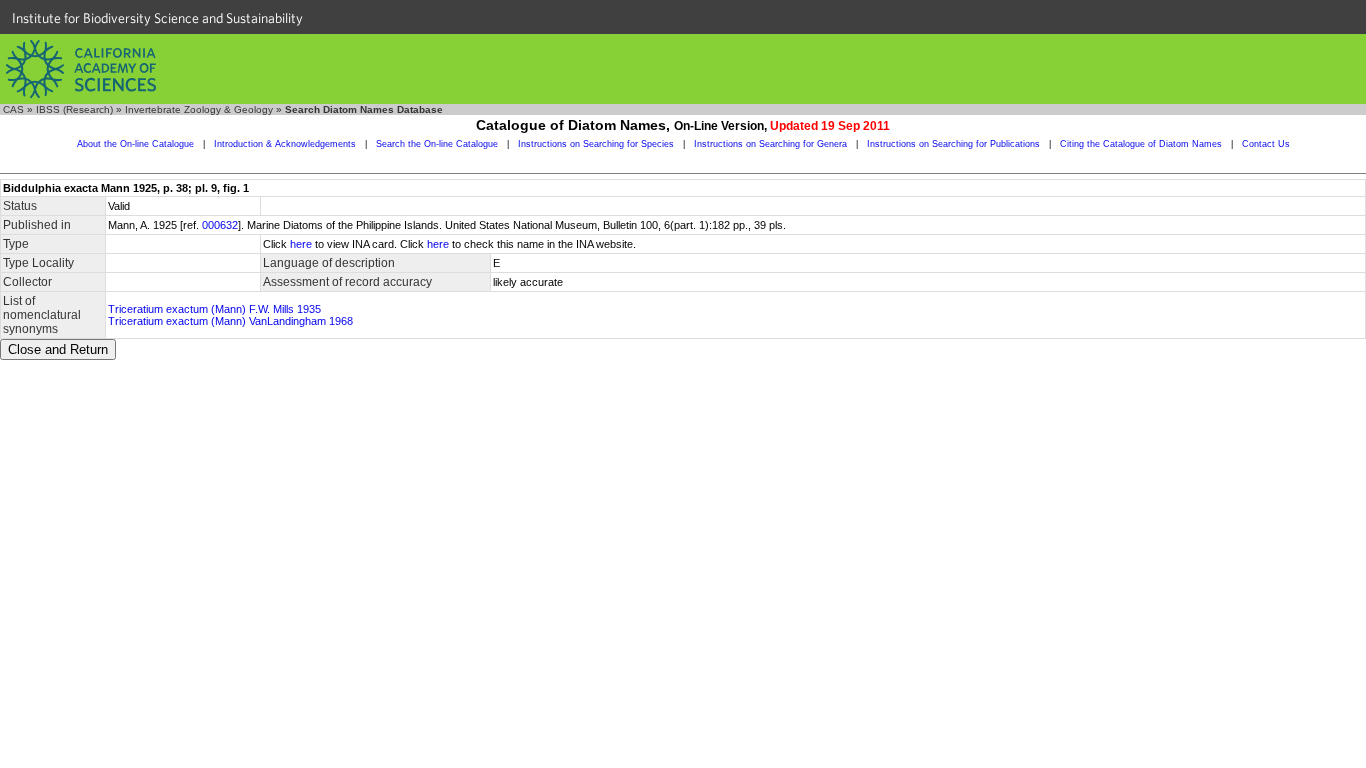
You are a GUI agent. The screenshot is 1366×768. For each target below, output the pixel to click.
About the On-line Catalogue (135, 144)
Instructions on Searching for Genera (770, 144)
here (301, 244)
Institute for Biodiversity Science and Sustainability (157, 18)
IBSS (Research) (74, 109)
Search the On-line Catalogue (437, 144)
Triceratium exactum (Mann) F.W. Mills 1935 (214, 309)
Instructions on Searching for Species (596, 144)
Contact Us (1266, 144)
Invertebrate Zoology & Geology (199, 109)
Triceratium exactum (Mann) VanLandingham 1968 (230, 321)
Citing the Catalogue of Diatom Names (1141, 144)
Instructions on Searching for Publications (953, 144)
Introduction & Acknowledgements (285, 144)
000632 (220, 225)
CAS (13, 109)
